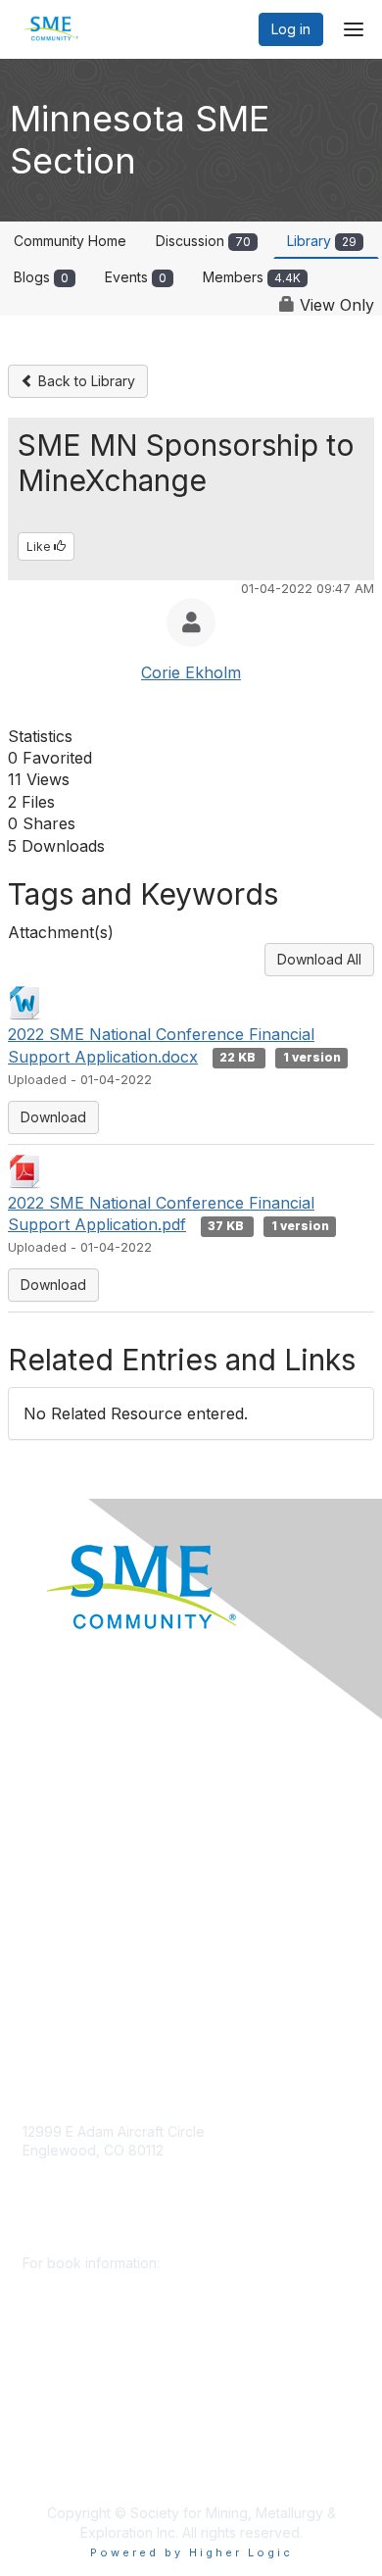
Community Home (70, 241)
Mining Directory (75, 1886)
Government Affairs (84, 1857)
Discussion (203, 241)
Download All (319, 959)
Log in (291, 29)
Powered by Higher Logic (191, 2552)
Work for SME (67, 1915)
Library (322, 241)
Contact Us (58, 2002)
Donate (46, 1770)
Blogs (41, 277)
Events (136, 277)
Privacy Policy (68, 1944)
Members (252, 277)
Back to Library (85, 381)
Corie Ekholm (191, 672)
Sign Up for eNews (84, 1799)
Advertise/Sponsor (83, 1828)
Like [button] (40, 546)
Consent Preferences (92, 1973)
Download (53, 1117)
